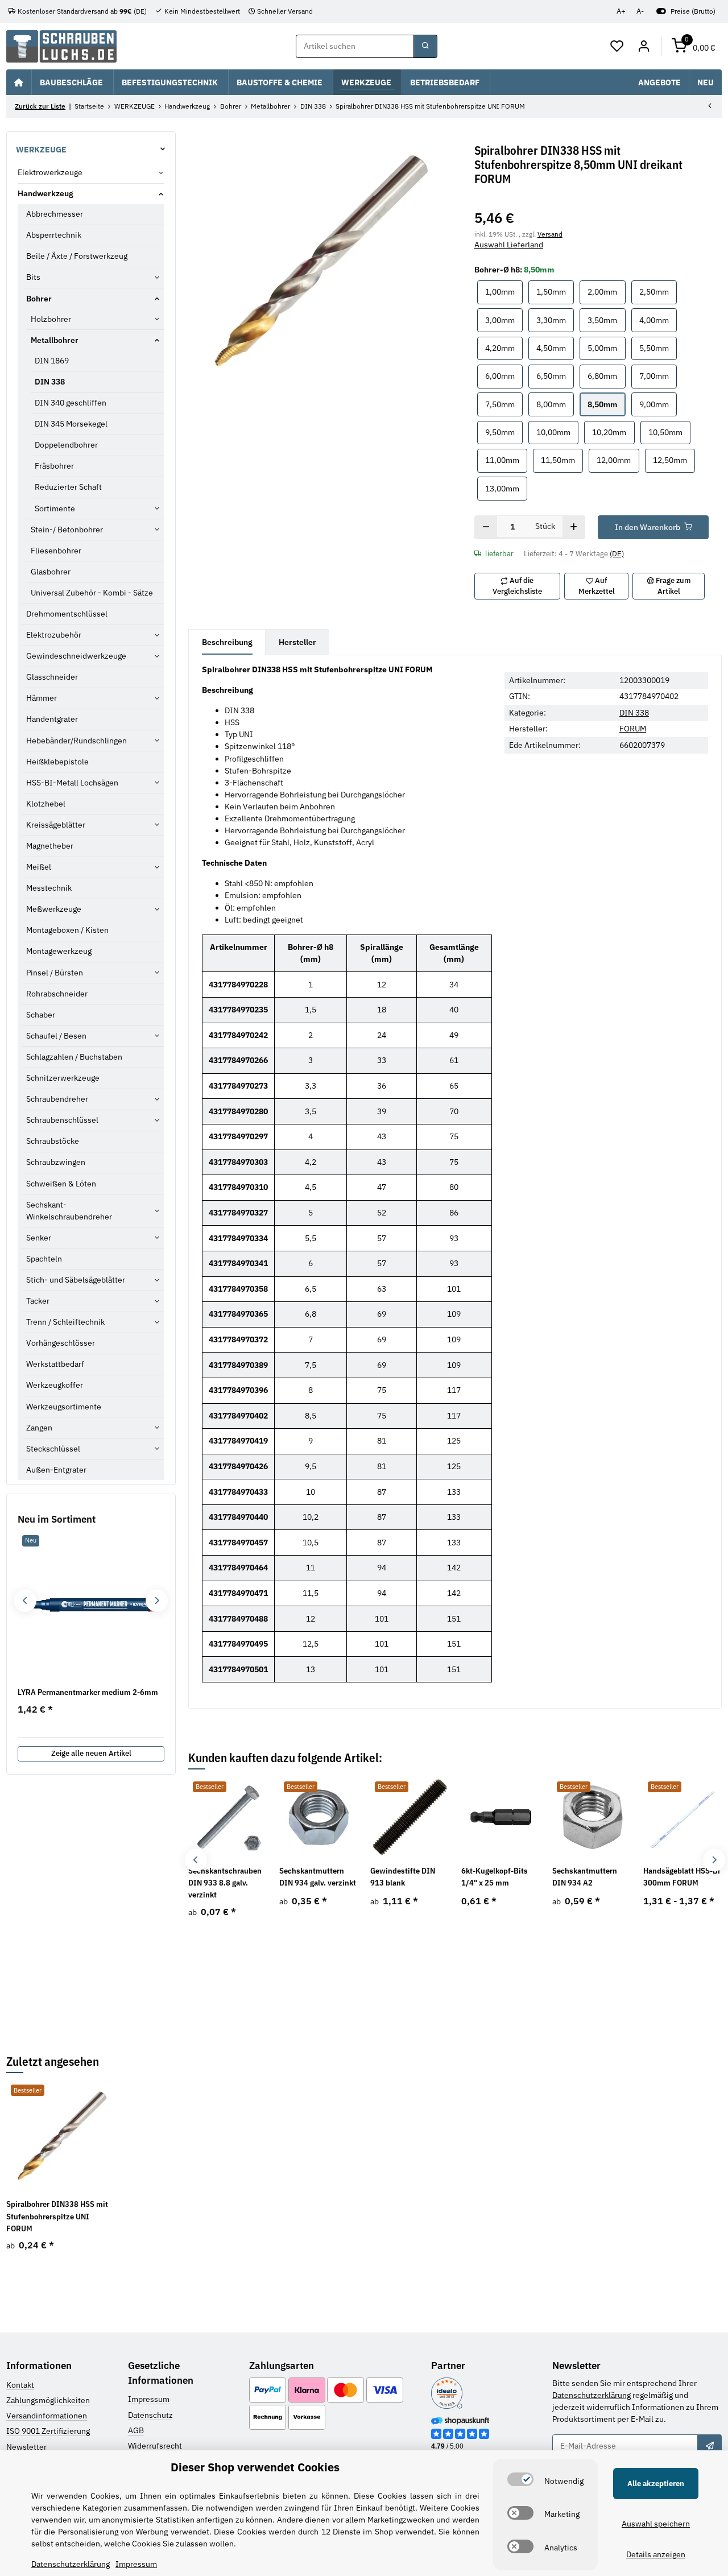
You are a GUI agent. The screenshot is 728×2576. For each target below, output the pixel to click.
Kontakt (20, 2385)
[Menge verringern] (486, 527)
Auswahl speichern (656, 2524)
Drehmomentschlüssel (67, 614)
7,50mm (504, 404)
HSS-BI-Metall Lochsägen (72, 783)
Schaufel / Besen (56, 1036)
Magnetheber (50, 846)
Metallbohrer (55, 340)
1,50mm (555, 291)
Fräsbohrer (54, 466)
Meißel (39, 867)
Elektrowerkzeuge (50, 172)
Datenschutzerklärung (591, 2395)
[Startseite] (19, 82)
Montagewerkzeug (59, 951)
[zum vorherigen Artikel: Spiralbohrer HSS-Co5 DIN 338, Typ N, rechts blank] (710, 107)
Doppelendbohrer (66, 445)
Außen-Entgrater (56, 1470)
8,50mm (606, 404)
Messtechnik (49, 888)
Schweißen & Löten (61, 1184)
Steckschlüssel (53, 1449)
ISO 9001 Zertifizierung (48, 2431)
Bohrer (39, 299)
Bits (33, 277)
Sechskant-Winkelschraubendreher (69, 1211)
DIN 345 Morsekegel (71, 424)
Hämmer (42, 698)
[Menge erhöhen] (574, 527)
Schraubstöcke (53, 1141)
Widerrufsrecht (155, 2446)
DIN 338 (634, 713)
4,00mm (658, 320)
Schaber (41, 1015)
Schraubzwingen (56, 1162)
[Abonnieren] (709, 2446)
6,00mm (504, 376)
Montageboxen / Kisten (67, 930)
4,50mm (555, 348)
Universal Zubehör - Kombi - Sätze (92, 593)
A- (640, 11)
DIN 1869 (52, 361)
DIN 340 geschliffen (71, 403)
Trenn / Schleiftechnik (65, 1322)
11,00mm (506, 460)
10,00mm (557, 432)
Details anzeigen (656, 2554)
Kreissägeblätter (56, 825)
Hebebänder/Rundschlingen (76, 741)
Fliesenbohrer (56, 551)
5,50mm (658, 348)
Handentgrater (52, 719)
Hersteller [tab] (297, 642)
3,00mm (504, 320)
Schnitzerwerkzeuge (63, 1078)
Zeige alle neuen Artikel (91, 1753)
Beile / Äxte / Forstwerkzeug (77, 256)
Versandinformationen (47, 2416)
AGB (136, 2430)
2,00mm (606, 291)
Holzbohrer (51, 319)
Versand (550, 234)
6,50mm (555, 376)
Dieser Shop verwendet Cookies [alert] (255, 2467)
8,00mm (555, 404)
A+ (621, 11)
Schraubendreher (57, 1099)
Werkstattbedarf (55, 1364)
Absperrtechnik (54, 235)
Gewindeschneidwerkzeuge (76, 656)
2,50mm (658, 291)
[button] (617, 47)
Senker (39, 1238)
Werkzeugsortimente (64, 1407)
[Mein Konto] (644, 47)
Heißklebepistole (57, 762)
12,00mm (618, 460)
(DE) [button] (617, 554)
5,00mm (606, 348)
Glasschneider (52, 677)
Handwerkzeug (45, 193)
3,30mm (555, 320)
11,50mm (562, 460)
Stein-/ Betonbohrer (67, 530)
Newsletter (26, 2447)
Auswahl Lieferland (509, 245)
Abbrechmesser (55, 214)
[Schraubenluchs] (61, 46)
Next (714, 1860)
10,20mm (613, 432)
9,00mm (658, 404)
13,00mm (506, 488)
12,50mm (674, 460)
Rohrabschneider (57, 994)
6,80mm (606, 376)
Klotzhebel (46, 804)
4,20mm (504, 348)
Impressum (149, 2399)
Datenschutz (150, 2415)
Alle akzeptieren (656, 2484)
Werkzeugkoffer (55, 1385)
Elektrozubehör (54, 635)
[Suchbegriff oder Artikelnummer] (425, 47)
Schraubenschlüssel (62, 1120)
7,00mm (658, 376)
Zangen (39, 1428)
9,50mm (504, 432)
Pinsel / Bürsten (55, 973)
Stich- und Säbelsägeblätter (76, 1280)
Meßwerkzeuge (54, 909)
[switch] (520, 2479)
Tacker (38, 1301)
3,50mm (606, 320)
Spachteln (44, 1259)
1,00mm (504, 291)
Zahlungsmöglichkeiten (48, 2400)
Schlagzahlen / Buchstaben (74, 1057)
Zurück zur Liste (40, 106)
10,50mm (669, 432)
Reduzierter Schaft (68, 487)
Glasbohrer (51, 572)
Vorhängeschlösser (61, 1343)
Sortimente (55, 508)
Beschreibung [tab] (227, 642)
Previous (196, 1860)
